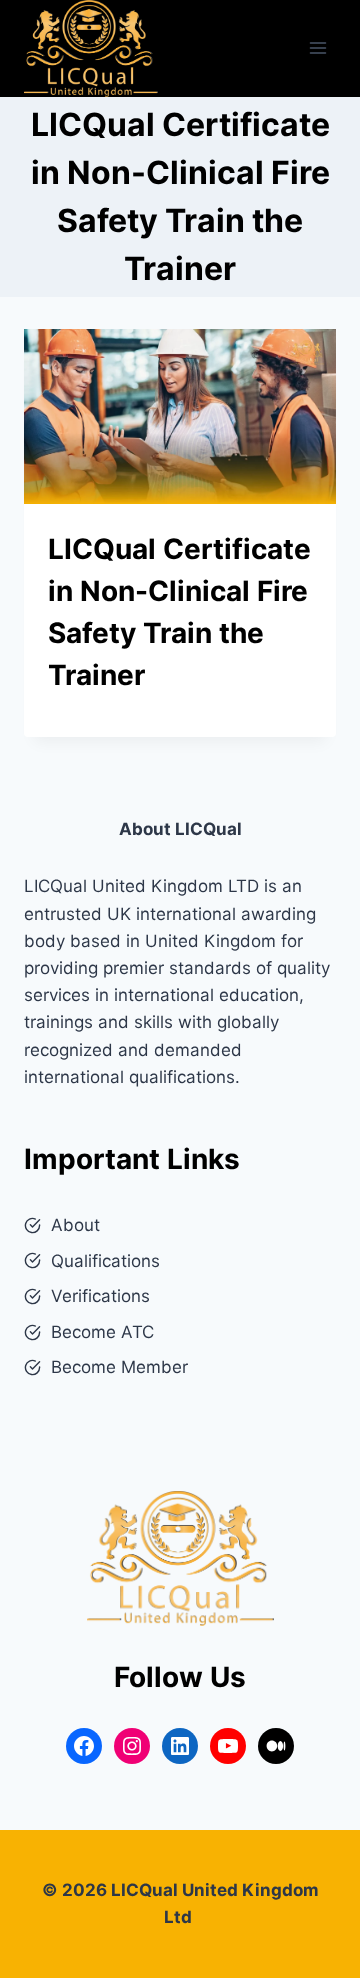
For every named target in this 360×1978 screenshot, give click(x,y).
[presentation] (180, 417)
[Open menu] (317, 48)
